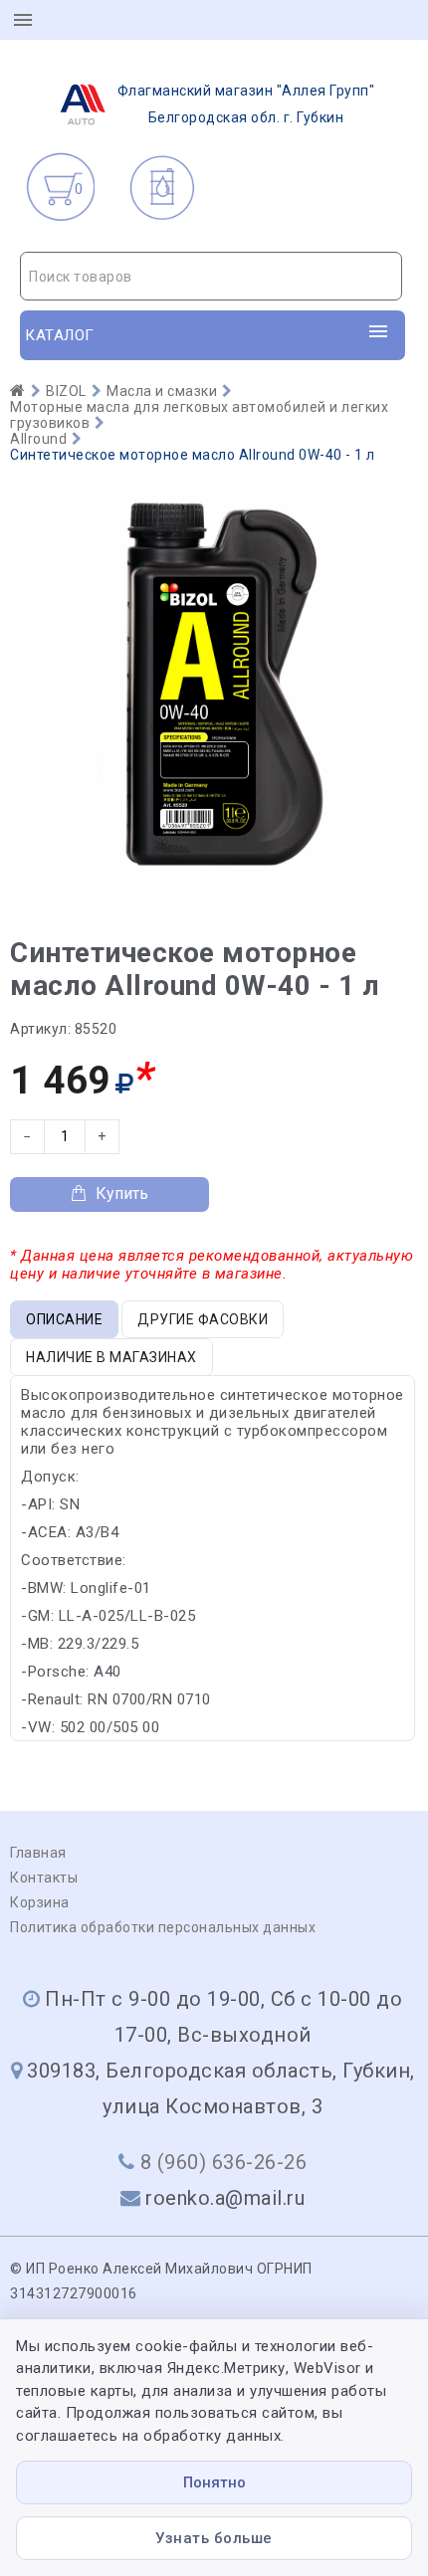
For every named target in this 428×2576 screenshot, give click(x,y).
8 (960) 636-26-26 (224, 2162)
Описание (64, 1319)
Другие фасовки (203, 1319)
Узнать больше (214, 2538)
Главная (38, 1853)
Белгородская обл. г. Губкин (246, 104)
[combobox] (211, 276)
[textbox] (211, 277)
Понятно (214, 2482)
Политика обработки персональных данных (163, 1927)
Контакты (44, 1878)
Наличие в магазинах (111, 1357)
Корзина (40, 1902)
